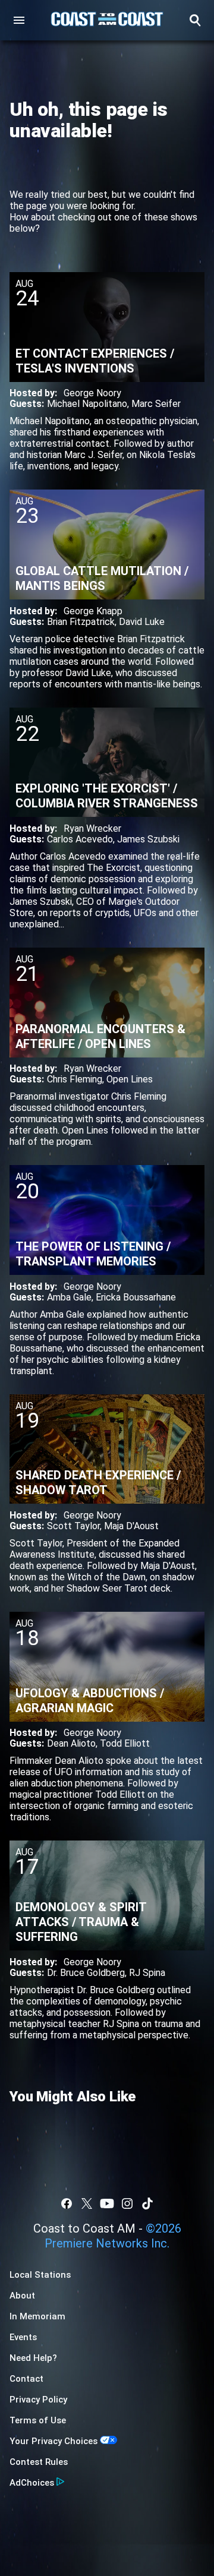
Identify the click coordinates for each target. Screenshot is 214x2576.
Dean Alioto (71, 1743)
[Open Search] (195, 20)
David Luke (142, 622)
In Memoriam (37, 2316)
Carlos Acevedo (80, 839)
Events (23, 2337)
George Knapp (93, 611)
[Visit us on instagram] (127, 2204)
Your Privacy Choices (53, 2441)
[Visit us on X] (87, 2204)
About (22, 2296)
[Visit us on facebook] (67, 2204)
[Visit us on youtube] (107, 2204)
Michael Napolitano (87, 404)
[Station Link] (107, 20)
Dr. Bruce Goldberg (86, 1973)
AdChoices (32, 2483)
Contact (26, 2379)
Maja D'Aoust (131, 1526)
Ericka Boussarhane (136, 1297)
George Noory (92, 393)
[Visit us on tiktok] (147, 2204)
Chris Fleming (75, 1079)
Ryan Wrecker (92, 828)
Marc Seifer (156, 404)
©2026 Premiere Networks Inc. (113, 2236)
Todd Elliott (125, 1743)
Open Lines (130, 1079)
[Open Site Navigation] (19, 20)
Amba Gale (69, 1297)
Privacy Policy (38, 2400)
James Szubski (148, 839)
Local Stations (40, 2275)
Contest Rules (39, 2462)
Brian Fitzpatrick (81, 622)
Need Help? (33, 2358)
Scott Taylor (73, 1526)
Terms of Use (38, 2420)
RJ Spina (147, 1973)
